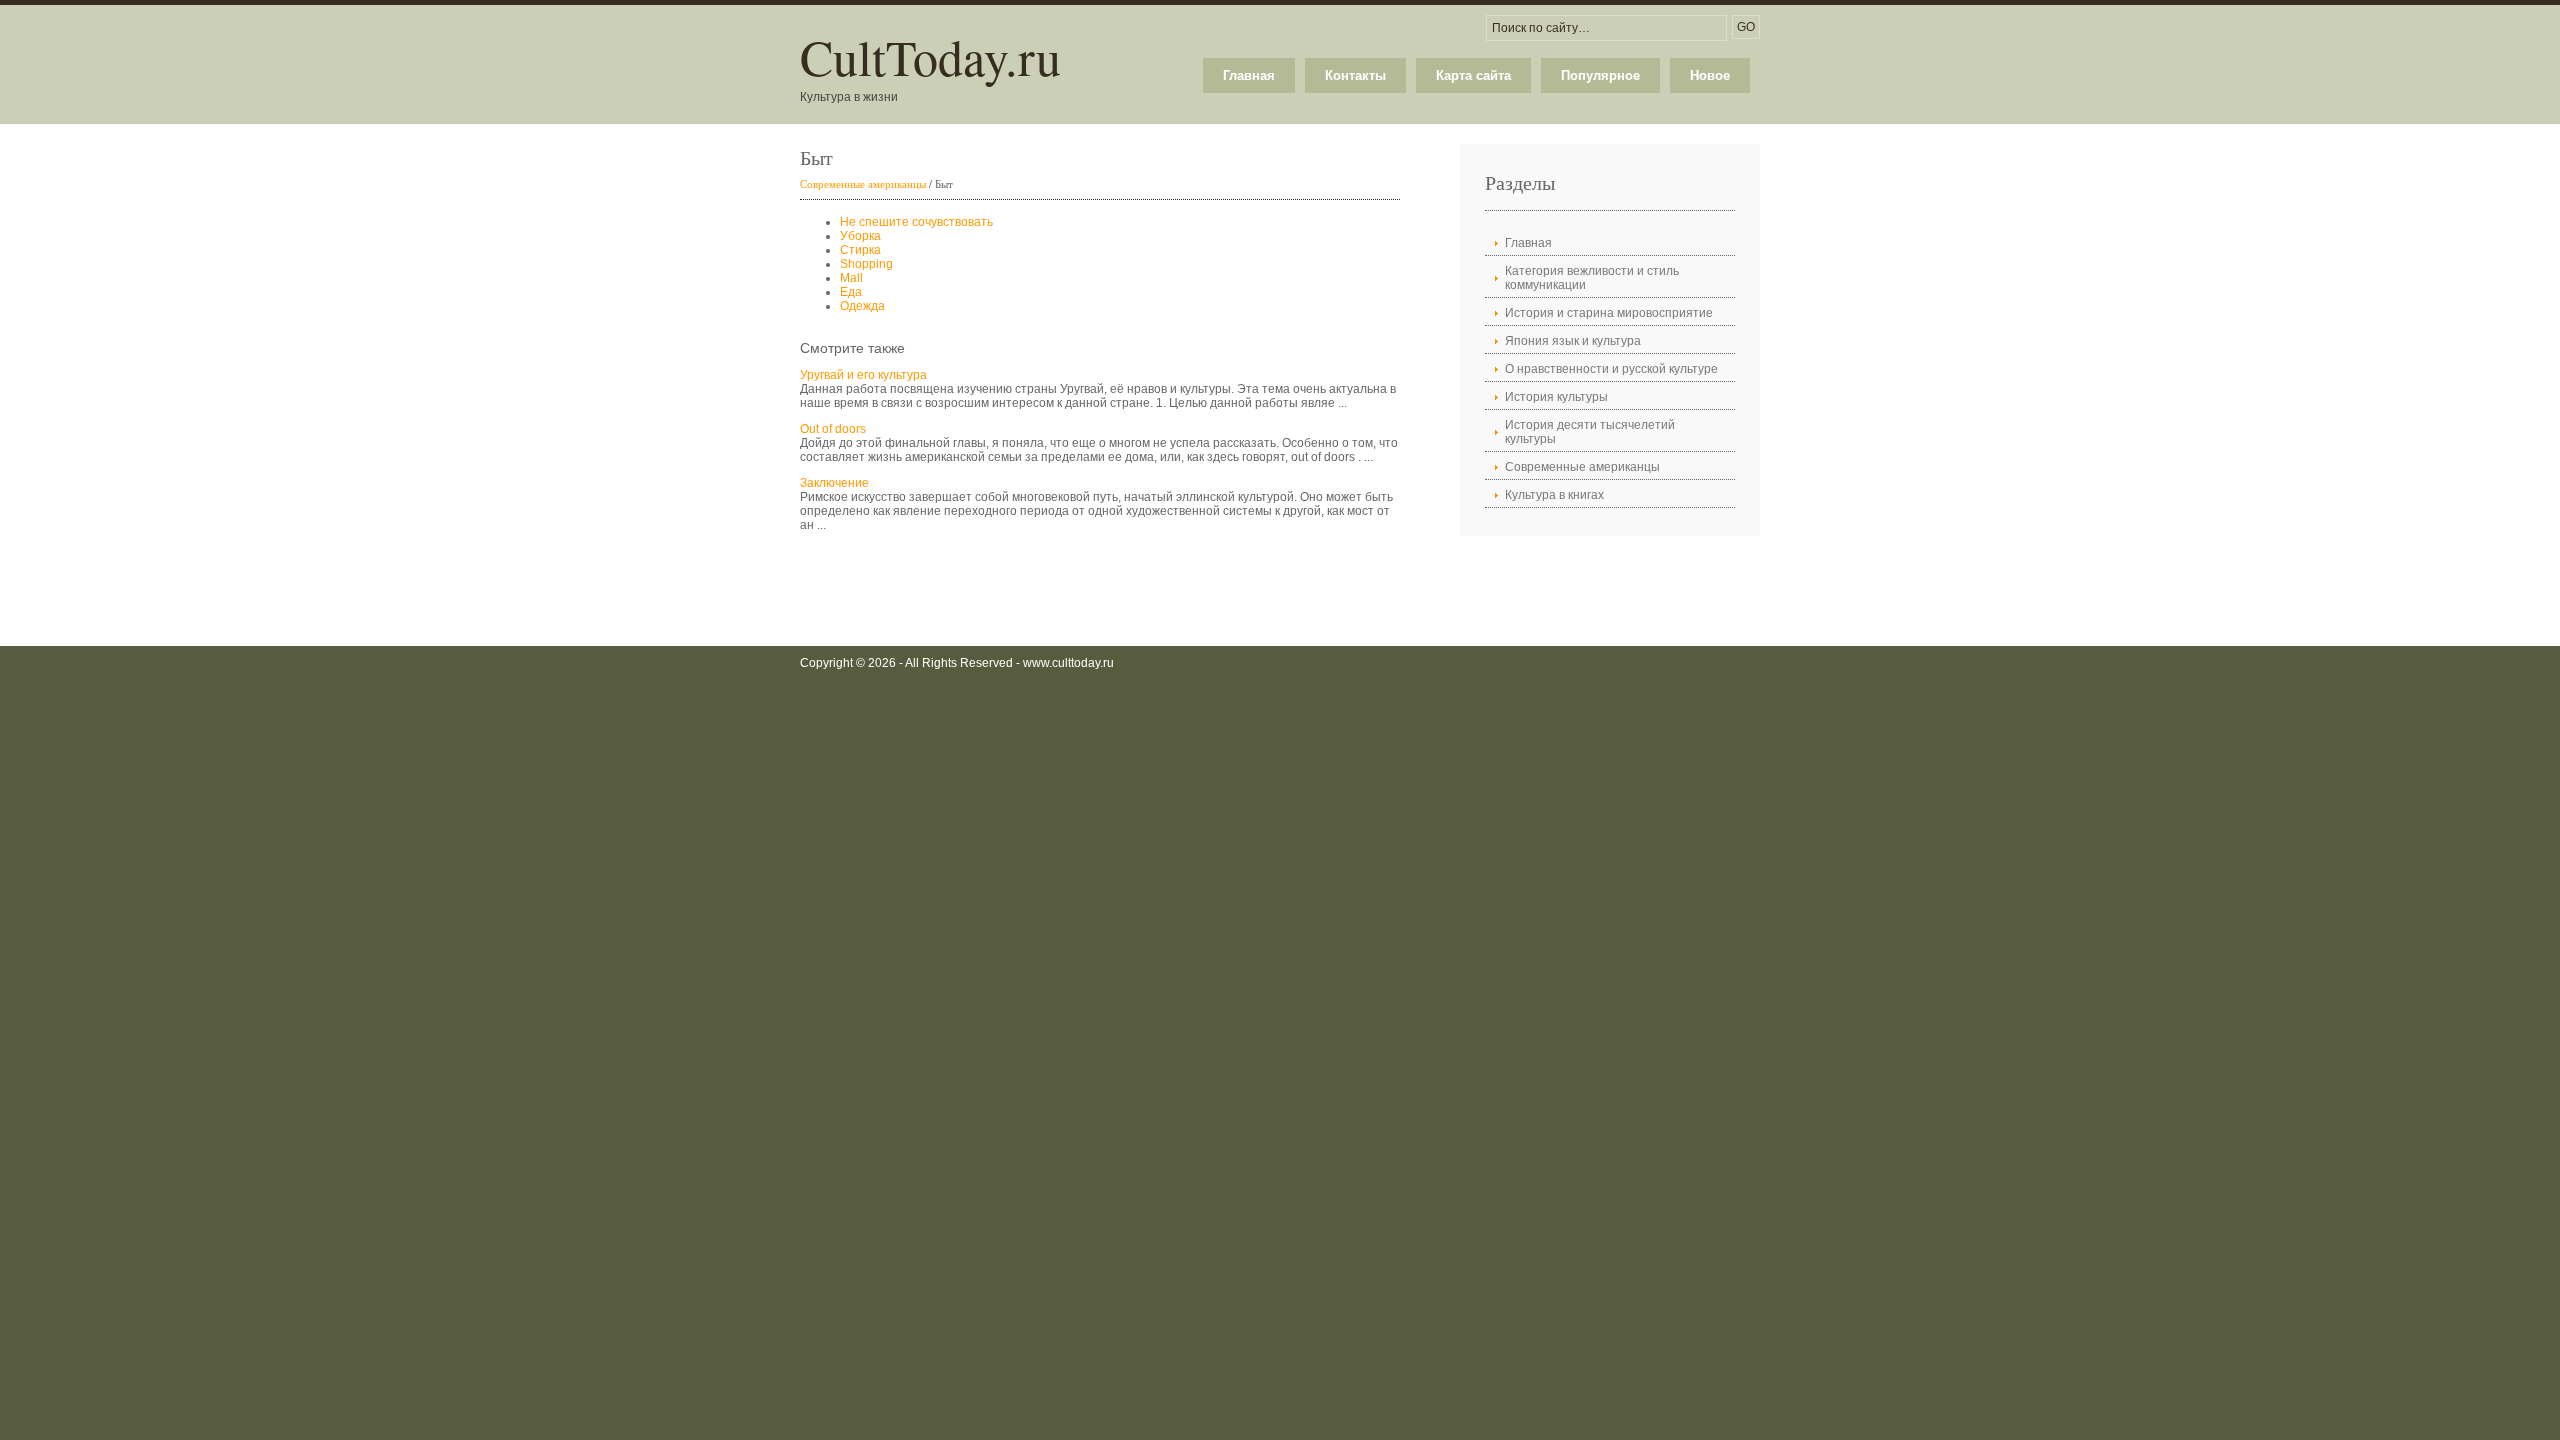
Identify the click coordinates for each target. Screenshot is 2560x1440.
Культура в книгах (1554, 495)
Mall (851, 278)
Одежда (862, 306)
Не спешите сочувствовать (916, 222)
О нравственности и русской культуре (1611, 369)
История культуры (1556, 397)
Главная (1249, 75)
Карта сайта (1473, 75)
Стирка (860, 250)
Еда (851, 292)
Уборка (860, 236)
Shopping (866, 264)
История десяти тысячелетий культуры (1590, 432)
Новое (1710, 75)
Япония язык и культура (1573, 341)
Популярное (1600, 75)
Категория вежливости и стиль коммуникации (1592, 278)
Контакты (1355, 75)
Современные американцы (863, 183)
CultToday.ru (930, 56)
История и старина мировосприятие (1609, 313)
